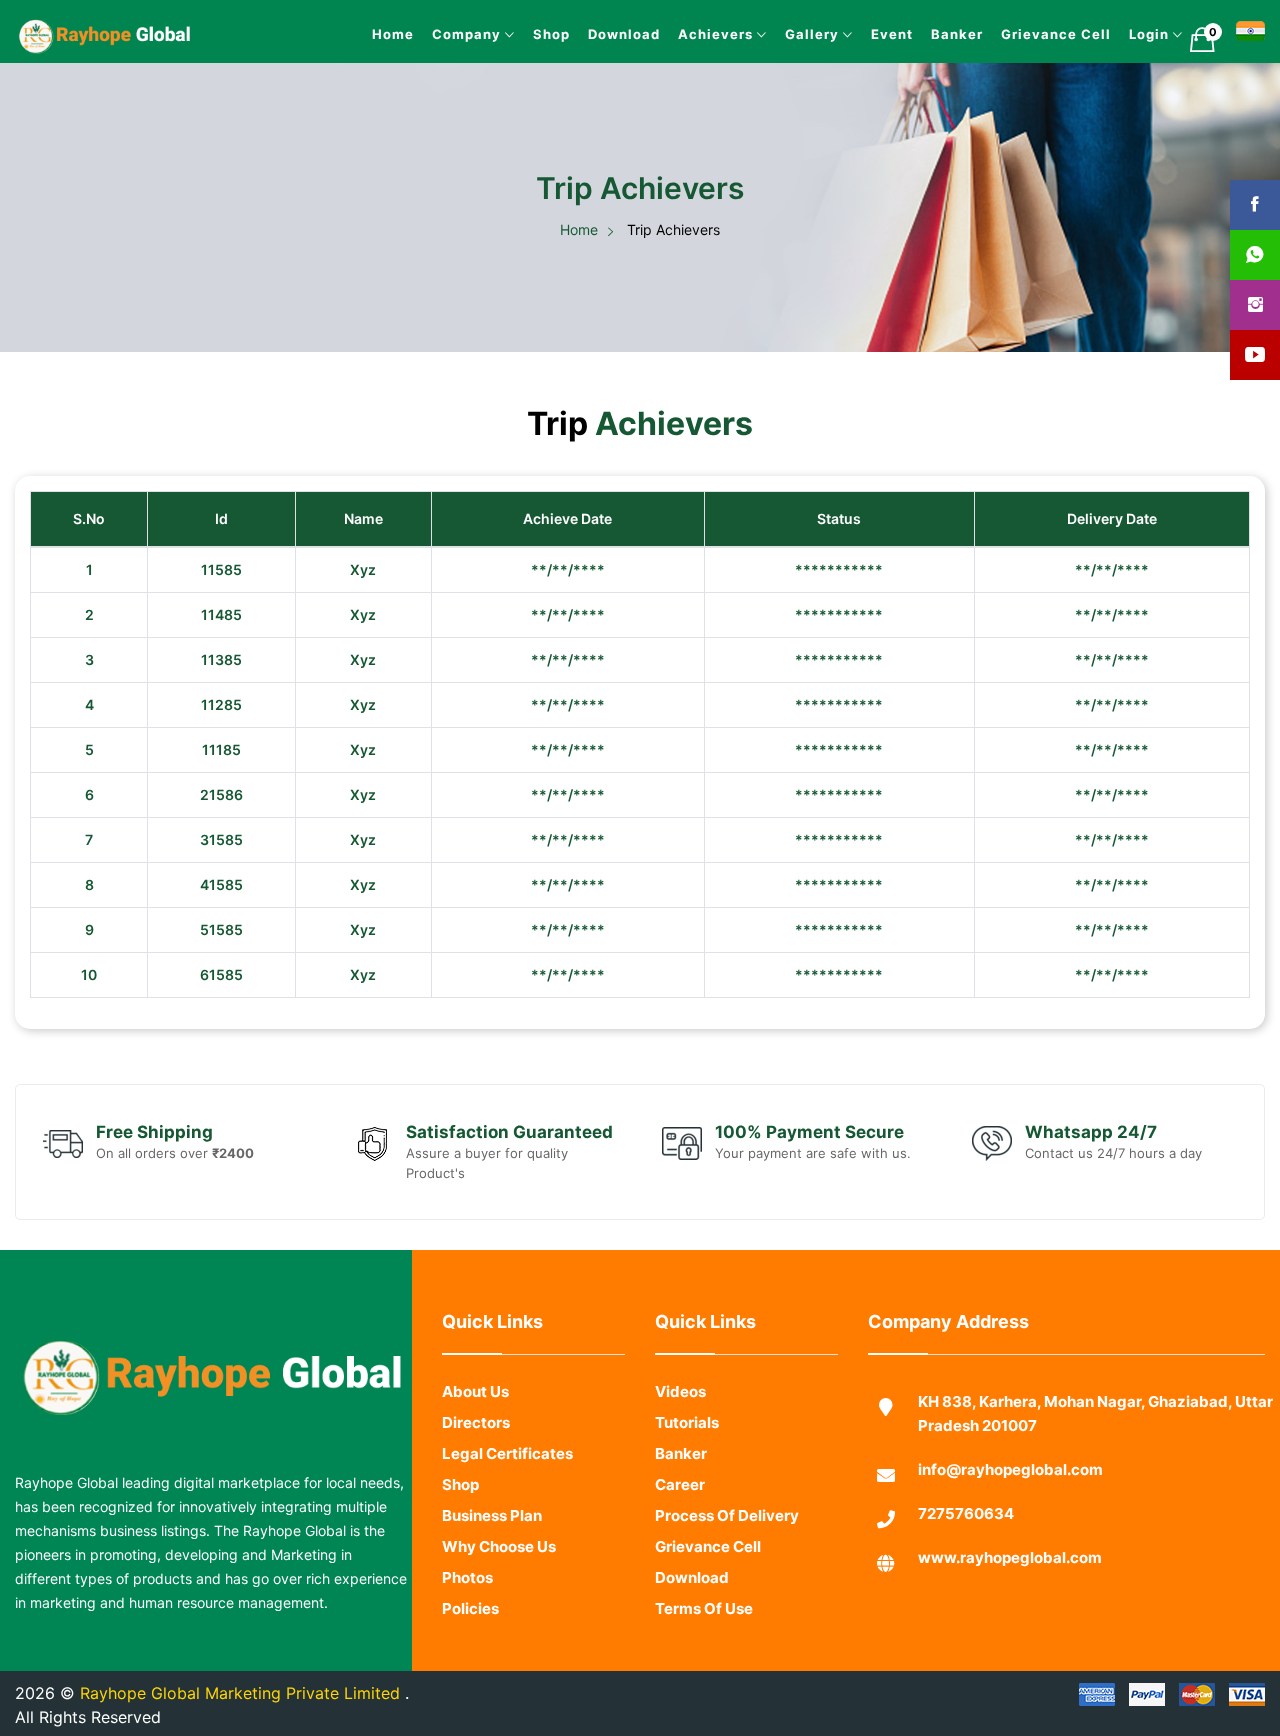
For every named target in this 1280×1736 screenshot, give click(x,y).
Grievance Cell (1034, 34)
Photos (467, 1609)
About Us (475, 1423)
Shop (447, 34)
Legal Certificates (507, 1485)
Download (532, 34)
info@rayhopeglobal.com (1010, 1501)
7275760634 (966, 1545)
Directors (476, 1454)
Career (680, 1516)
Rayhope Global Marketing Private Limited (242, 1726)
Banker (918, 34)
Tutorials (687, 1454)
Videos (680, 1423)
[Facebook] (1255, 205)
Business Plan (492, 1547)
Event (842, 34)
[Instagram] (1255, 305)
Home (261, 34)
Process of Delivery (727, 1547)
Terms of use (704, 1640)
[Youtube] (1255, 355)
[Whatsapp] (1255, 255)
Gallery (754, 34)
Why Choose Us (499, 1578)
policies (470, 1640)
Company (350, 34)
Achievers (643, 34)
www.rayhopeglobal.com (1010, 1589)
